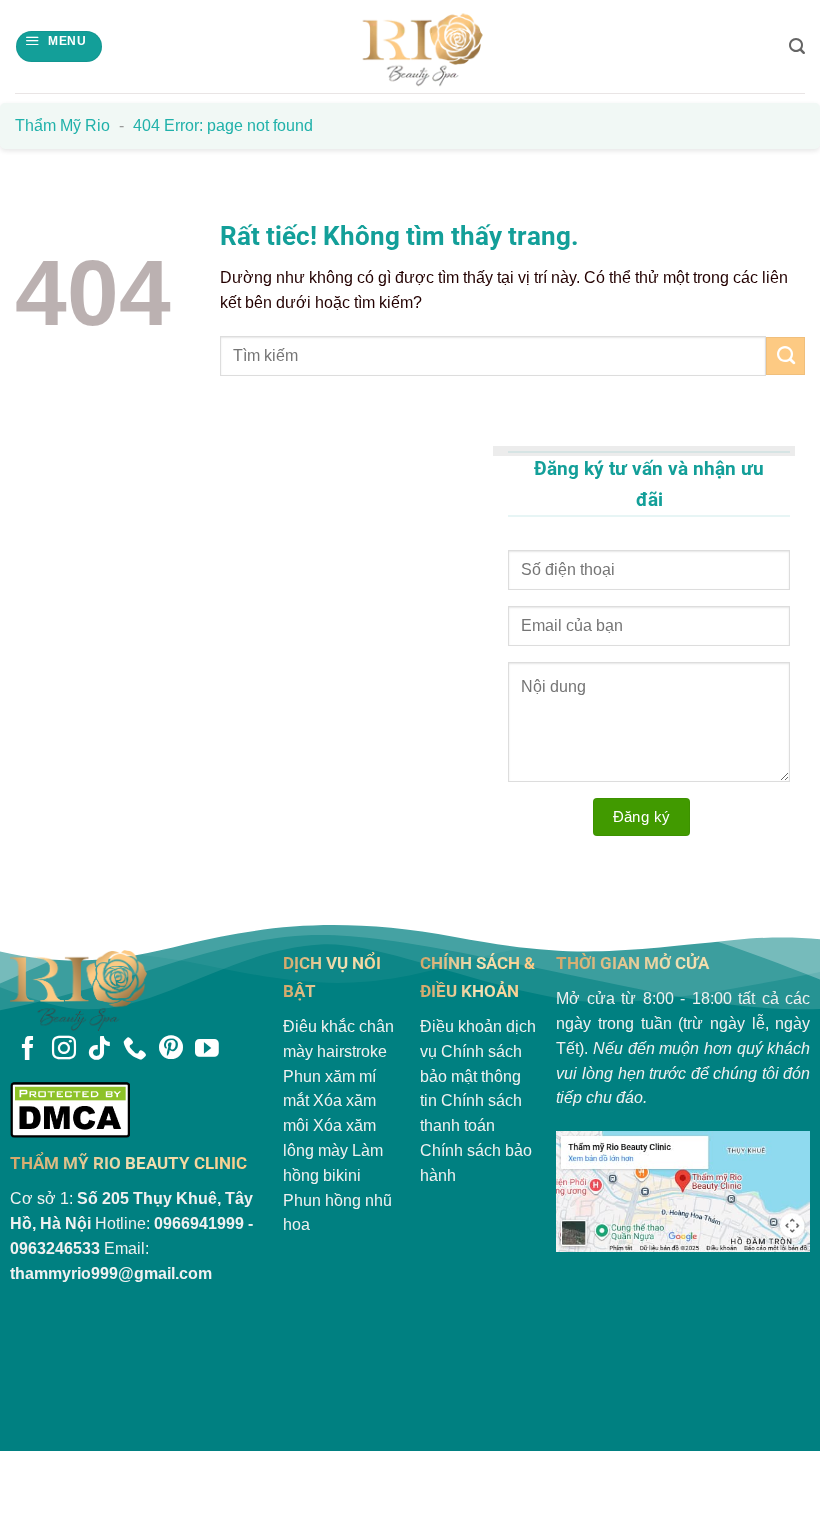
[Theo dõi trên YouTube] (207, 1050)
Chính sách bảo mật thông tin (471, 1076)
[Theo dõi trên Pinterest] (171, 1050)
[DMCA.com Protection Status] (137, 1109)
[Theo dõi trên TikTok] (99, 1050)
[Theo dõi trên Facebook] (28, 1050)
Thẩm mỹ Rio (62, 125)
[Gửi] (785, 356)
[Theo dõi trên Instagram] (64, 1050)
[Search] (797, 46)
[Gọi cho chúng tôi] (135, 1050)
